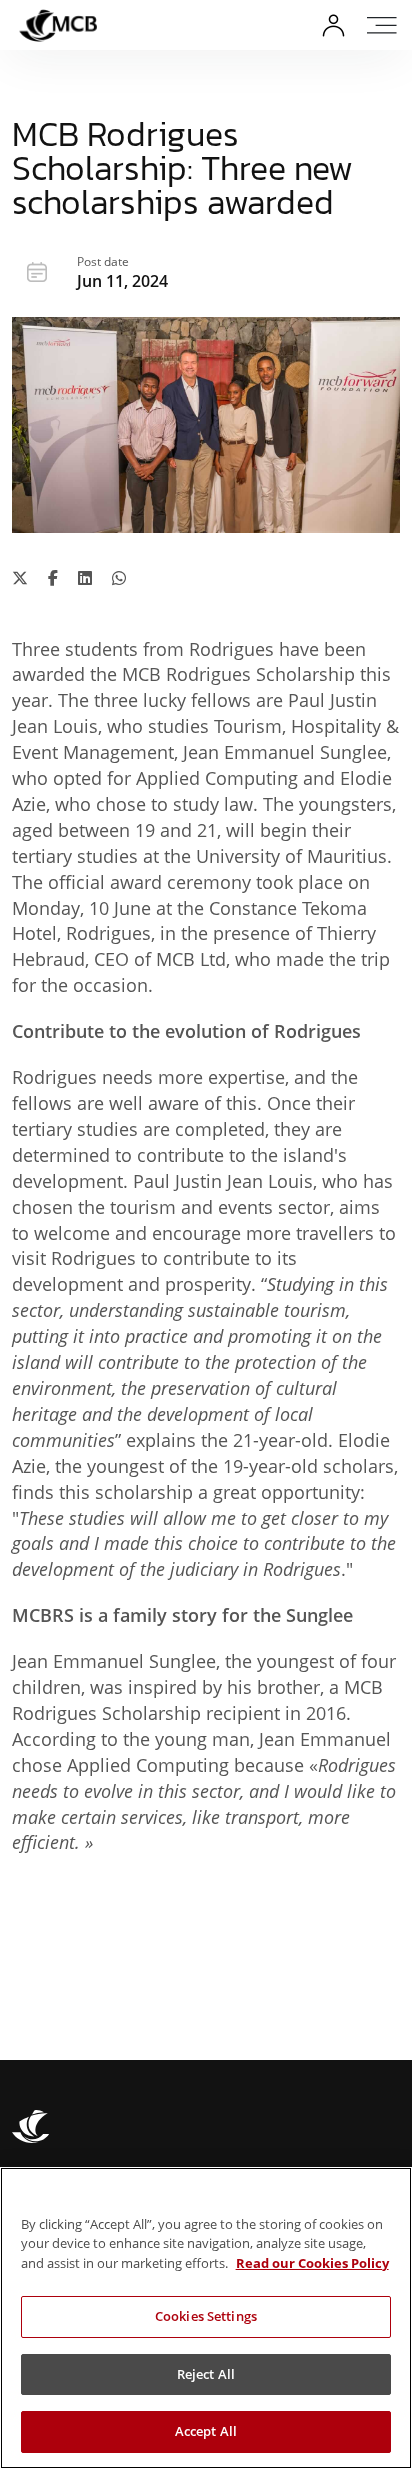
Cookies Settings (206, 2316)
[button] (384, 25)
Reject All (206, 2374)
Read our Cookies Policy (312, 2263)
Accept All (206, 2431)
